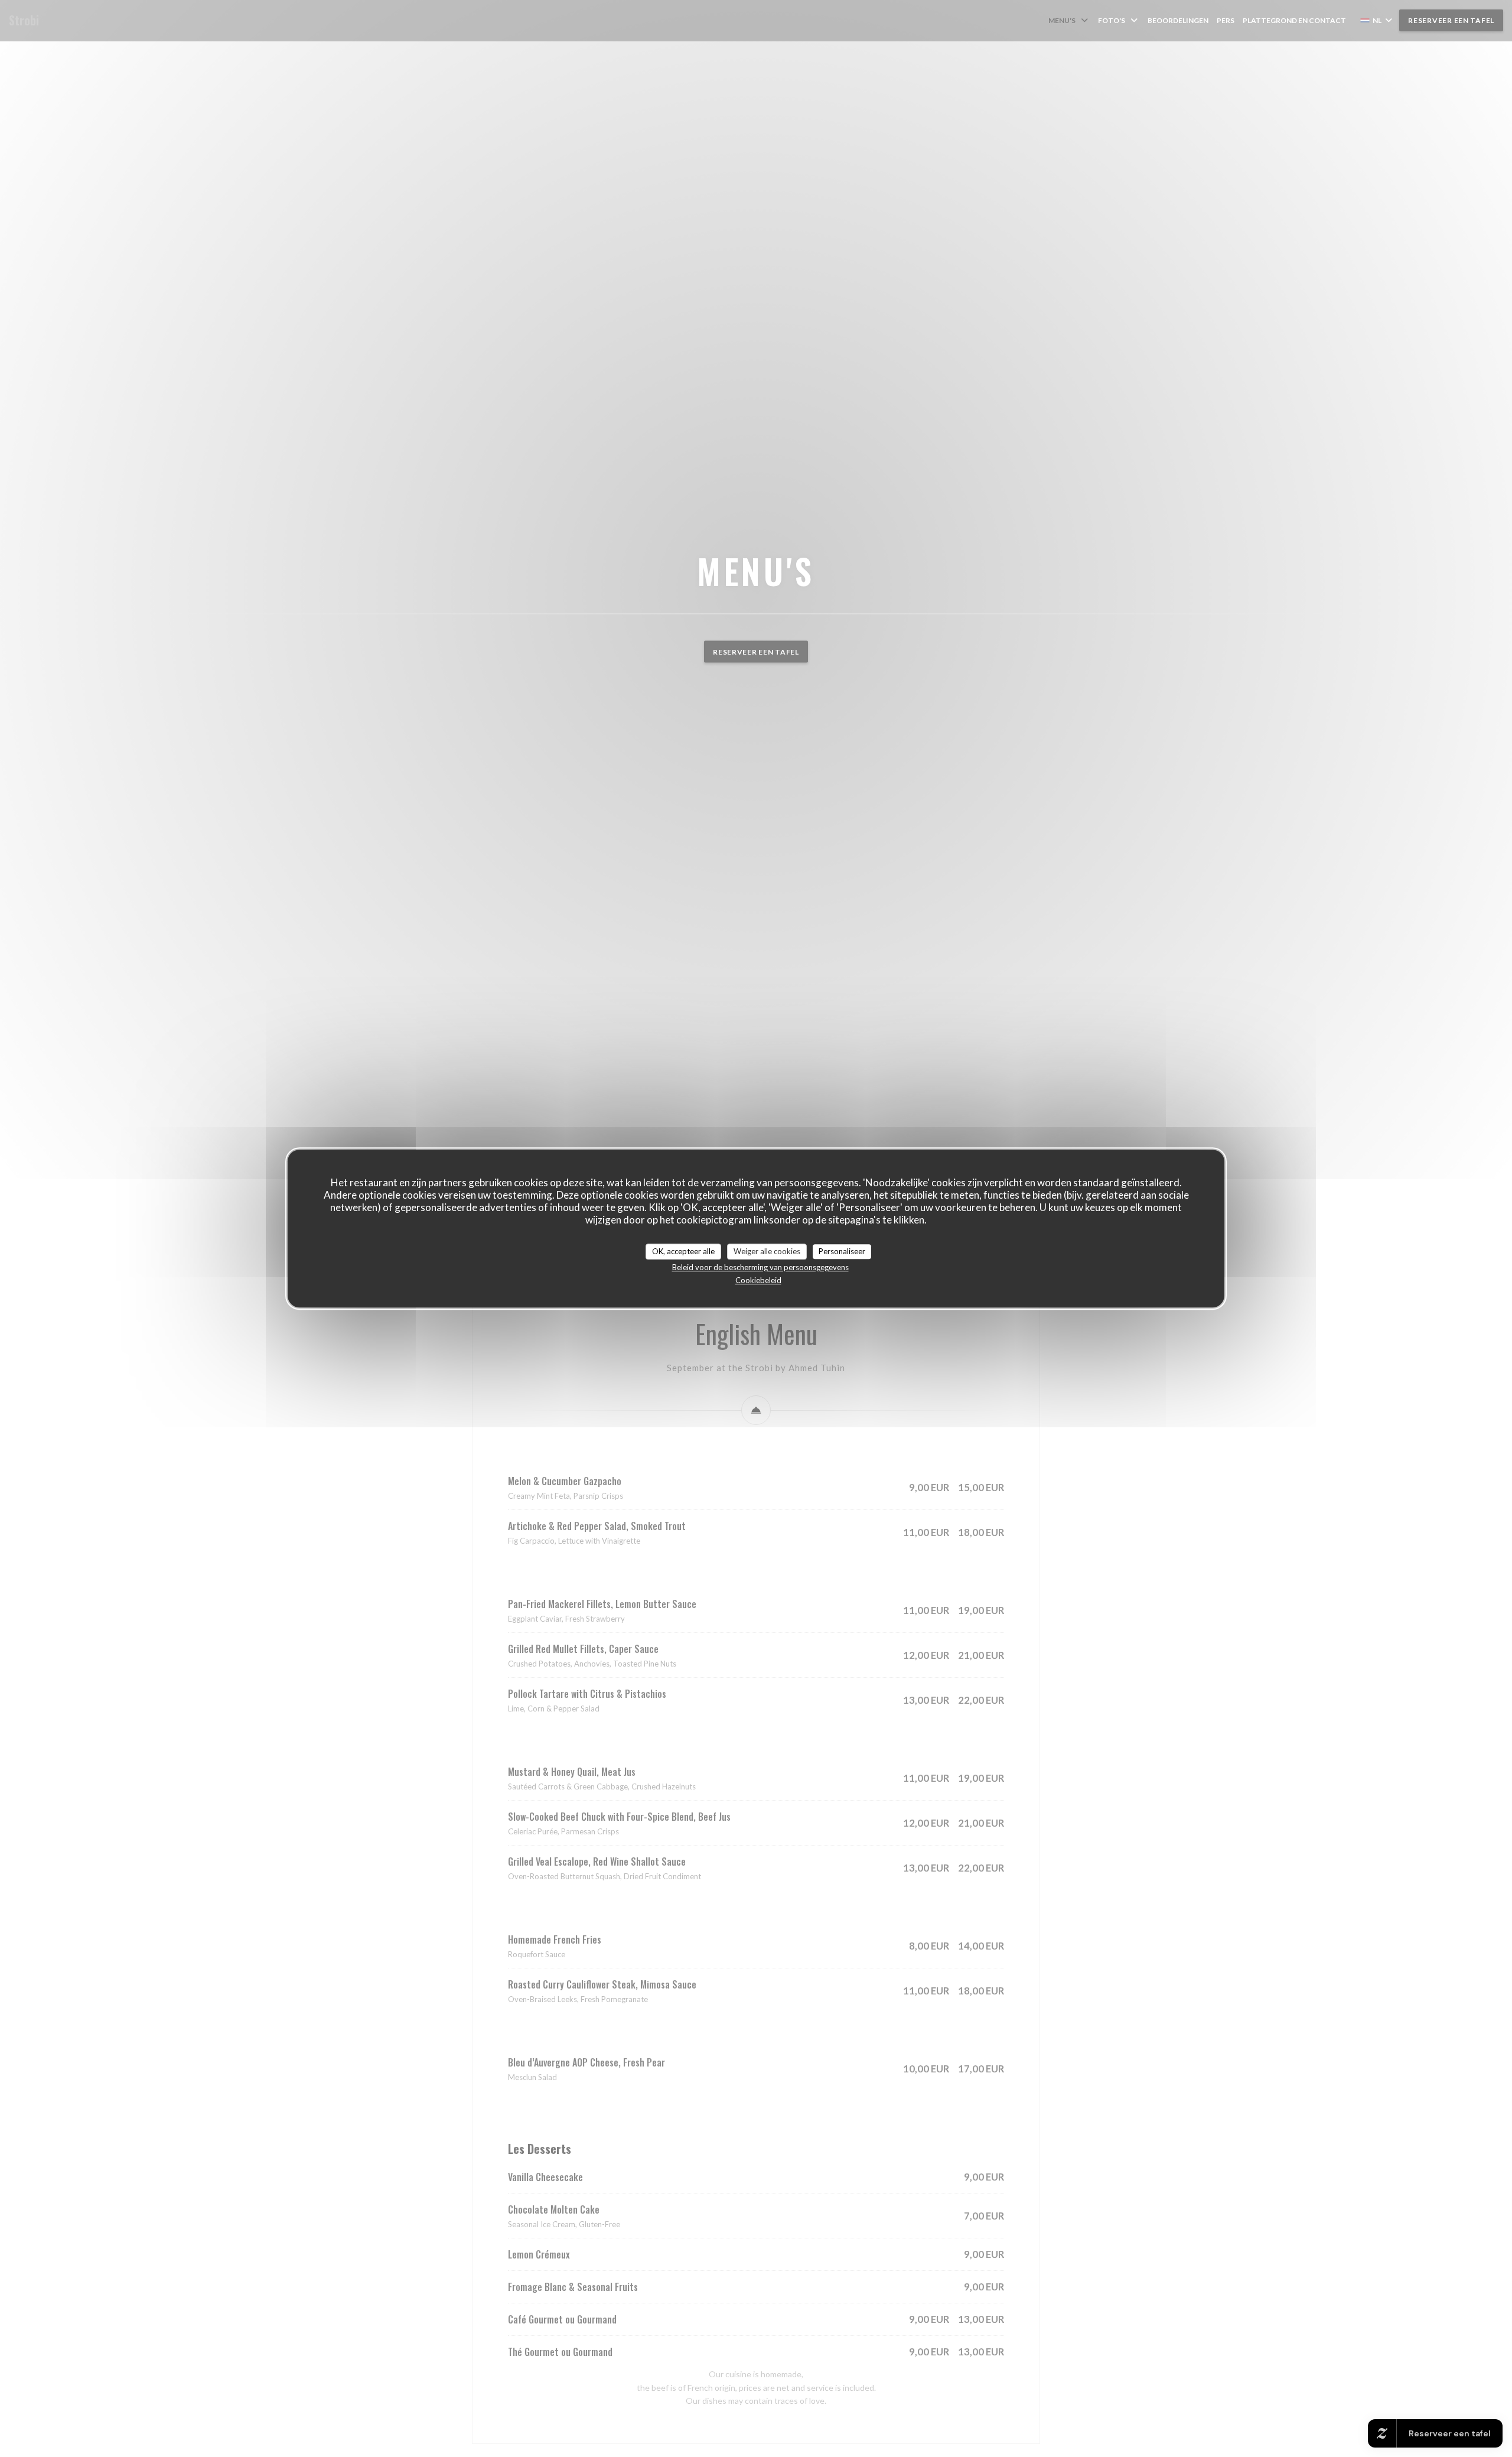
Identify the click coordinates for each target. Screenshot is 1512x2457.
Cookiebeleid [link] (758, 1280)
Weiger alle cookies (767, 1251)
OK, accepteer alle (683, 1251)
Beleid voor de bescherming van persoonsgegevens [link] (760, 1267)
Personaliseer (842, 1251)
